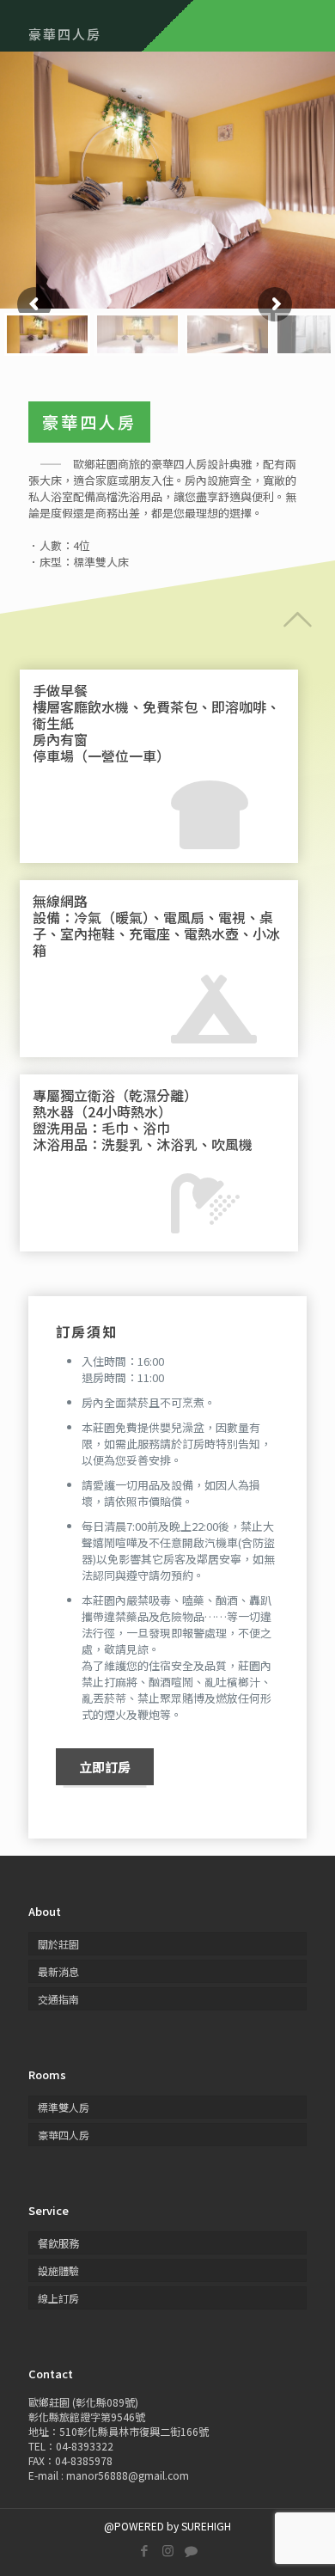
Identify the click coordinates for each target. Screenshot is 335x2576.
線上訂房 (58, 2298)
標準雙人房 (64, 2107)
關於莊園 (58, 1944)
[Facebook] (145, 2550)
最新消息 (58, 1971)
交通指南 (58, 1999)
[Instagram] (168, 2550)
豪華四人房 (64, 2135)
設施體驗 (58, 2270)
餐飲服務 (58, 2243)
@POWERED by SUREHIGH (167, 2526)
